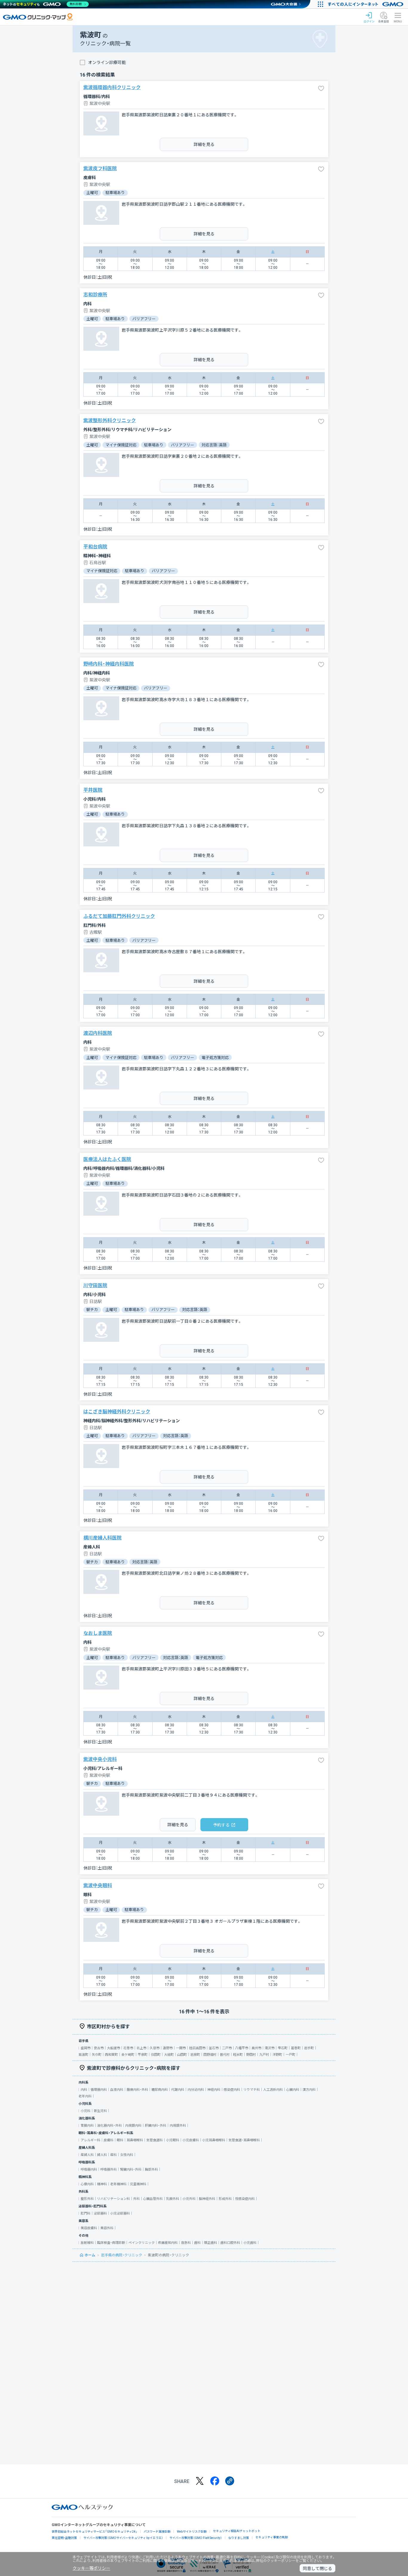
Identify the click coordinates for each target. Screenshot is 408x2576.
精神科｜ (104, 2184)
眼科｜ (122, 2140)
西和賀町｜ (113, 2055)
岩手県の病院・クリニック (122, 2255)
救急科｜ (188, 2243)
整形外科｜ (89, 2199)
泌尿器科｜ (102, 2213)
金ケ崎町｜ (129, 2055)
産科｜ (115, 2155)
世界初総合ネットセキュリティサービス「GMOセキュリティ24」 (95, 2532)
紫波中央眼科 (98, 1886)
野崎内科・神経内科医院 (109, 664)
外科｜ (138, 2199)
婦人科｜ (104, 2155)
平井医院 (93, 790)
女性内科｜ (128, 2155)
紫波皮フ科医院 (100, 168)
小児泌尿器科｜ (122, 2213)
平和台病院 (95, 547)
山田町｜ (184, 2055)
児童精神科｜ (140, 2184)
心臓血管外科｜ (155, 2199)
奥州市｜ (258, 2048)
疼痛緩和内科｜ (170, 2243)
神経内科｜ (215, 2090)
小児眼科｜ (174, 2140)
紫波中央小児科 (100, 1759)
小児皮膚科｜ (192, 2140)
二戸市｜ (228, 2048)
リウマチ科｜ (253, 2090)
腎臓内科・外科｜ (132, 2170)
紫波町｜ (85, 2055)
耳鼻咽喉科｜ (136, 2140)
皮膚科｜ (110, 2140)
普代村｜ (226, 2055)
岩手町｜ (311, 2048)
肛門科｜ (87, 2213)
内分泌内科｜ (197, 2090)
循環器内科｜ (100, 2090)
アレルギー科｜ (92, 2140)
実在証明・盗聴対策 (64, 2538)
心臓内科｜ (294, 2090)
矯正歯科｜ (212, 2243)
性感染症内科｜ (247, 2199)
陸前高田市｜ (199, 2048)
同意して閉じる (317, 2569)
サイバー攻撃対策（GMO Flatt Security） (196, 2538)
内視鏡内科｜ (135, 2126)
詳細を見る (204, 144)
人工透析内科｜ (275, 2090)
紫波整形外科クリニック (110, 421)
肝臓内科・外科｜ (157, 2126)
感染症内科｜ (234, 2090)
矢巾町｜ (98, 2055)
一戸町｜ (292, 2055)
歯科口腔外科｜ (232, 2243)
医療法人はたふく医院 (107, 1159)
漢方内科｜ (311, 2090)
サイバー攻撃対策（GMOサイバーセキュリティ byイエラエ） (123, 2538)
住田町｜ (157, 2055)
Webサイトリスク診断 (192, 2532)
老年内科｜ (87, 2096)
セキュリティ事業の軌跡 (272, 2537)
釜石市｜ (215, 2048)
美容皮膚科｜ (91, 2228)
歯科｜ (199, 2243)
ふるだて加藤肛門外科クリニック (119, 916)
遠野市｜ (169, 2048)
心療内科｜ (89, 2184)
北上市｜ (143, 2048)
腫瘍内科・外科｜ (139, 2090)
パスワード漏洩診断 (157, 2532)
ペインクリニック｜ (143, 2243)
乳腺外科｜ (174, 2199)
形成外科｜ (227, 2199)
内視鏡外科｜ (180, 2126)
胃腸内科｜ (89, 2126)
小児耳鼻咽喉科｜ (215, 2140)
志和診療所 (95, 295)
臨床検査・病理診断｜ (113, 2243)
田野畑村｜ (212, 2055)
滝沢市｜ (271, 2048)
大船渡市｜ (115, 2048)
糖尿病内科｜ (161, 2090)
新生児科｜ (102, 2111)
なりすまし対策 (239, 2538)
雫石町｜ (284, 2048)
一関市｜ (182, 2048)
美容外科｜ (109, 2228)
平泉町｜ (144, 2055)
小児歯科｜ (252, 2243)
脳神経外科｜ (209, 2199)
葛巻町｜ (297, 2048)
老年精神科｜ (120, 2184)
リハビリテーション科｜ (115, 2199)
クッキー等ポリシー (91, 2568)
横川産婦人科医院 (102, 1538)
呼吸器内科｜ (91, 2170)
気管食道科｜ (156, 2140)
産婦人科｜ (89, 2155)
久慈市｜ (156, 2048)
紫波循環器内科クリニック (112, 87)
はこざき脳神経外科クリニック (117, 1412)
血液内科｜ (118, 2090)
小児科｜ (87, 2111)
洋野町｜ (279, 2055)
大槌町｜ (171, 2055)
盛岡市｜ (87, 2048)
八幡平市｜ (243, 2048)
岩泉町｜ (197, 2055)
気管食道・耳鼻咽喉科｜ (246, 2140)
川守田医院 (95, 1285)
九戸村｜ (266, 2055)
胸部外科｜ (153, 2170)
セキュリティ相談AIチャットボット (237, 2531)
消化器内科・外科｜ (111, 2126)
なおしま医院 (98, 1633)
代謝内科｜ (179, 2090)
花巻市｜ (130, 2048)
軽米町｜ (240, 2055)
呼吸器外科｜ (110, 2170)
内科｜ (86, 2090)
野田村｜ (253, 2055)
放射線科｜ (89, 2243)
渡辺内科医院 (98, 1033)
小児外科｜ (191, 2199)
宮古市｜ (100, 2048)
